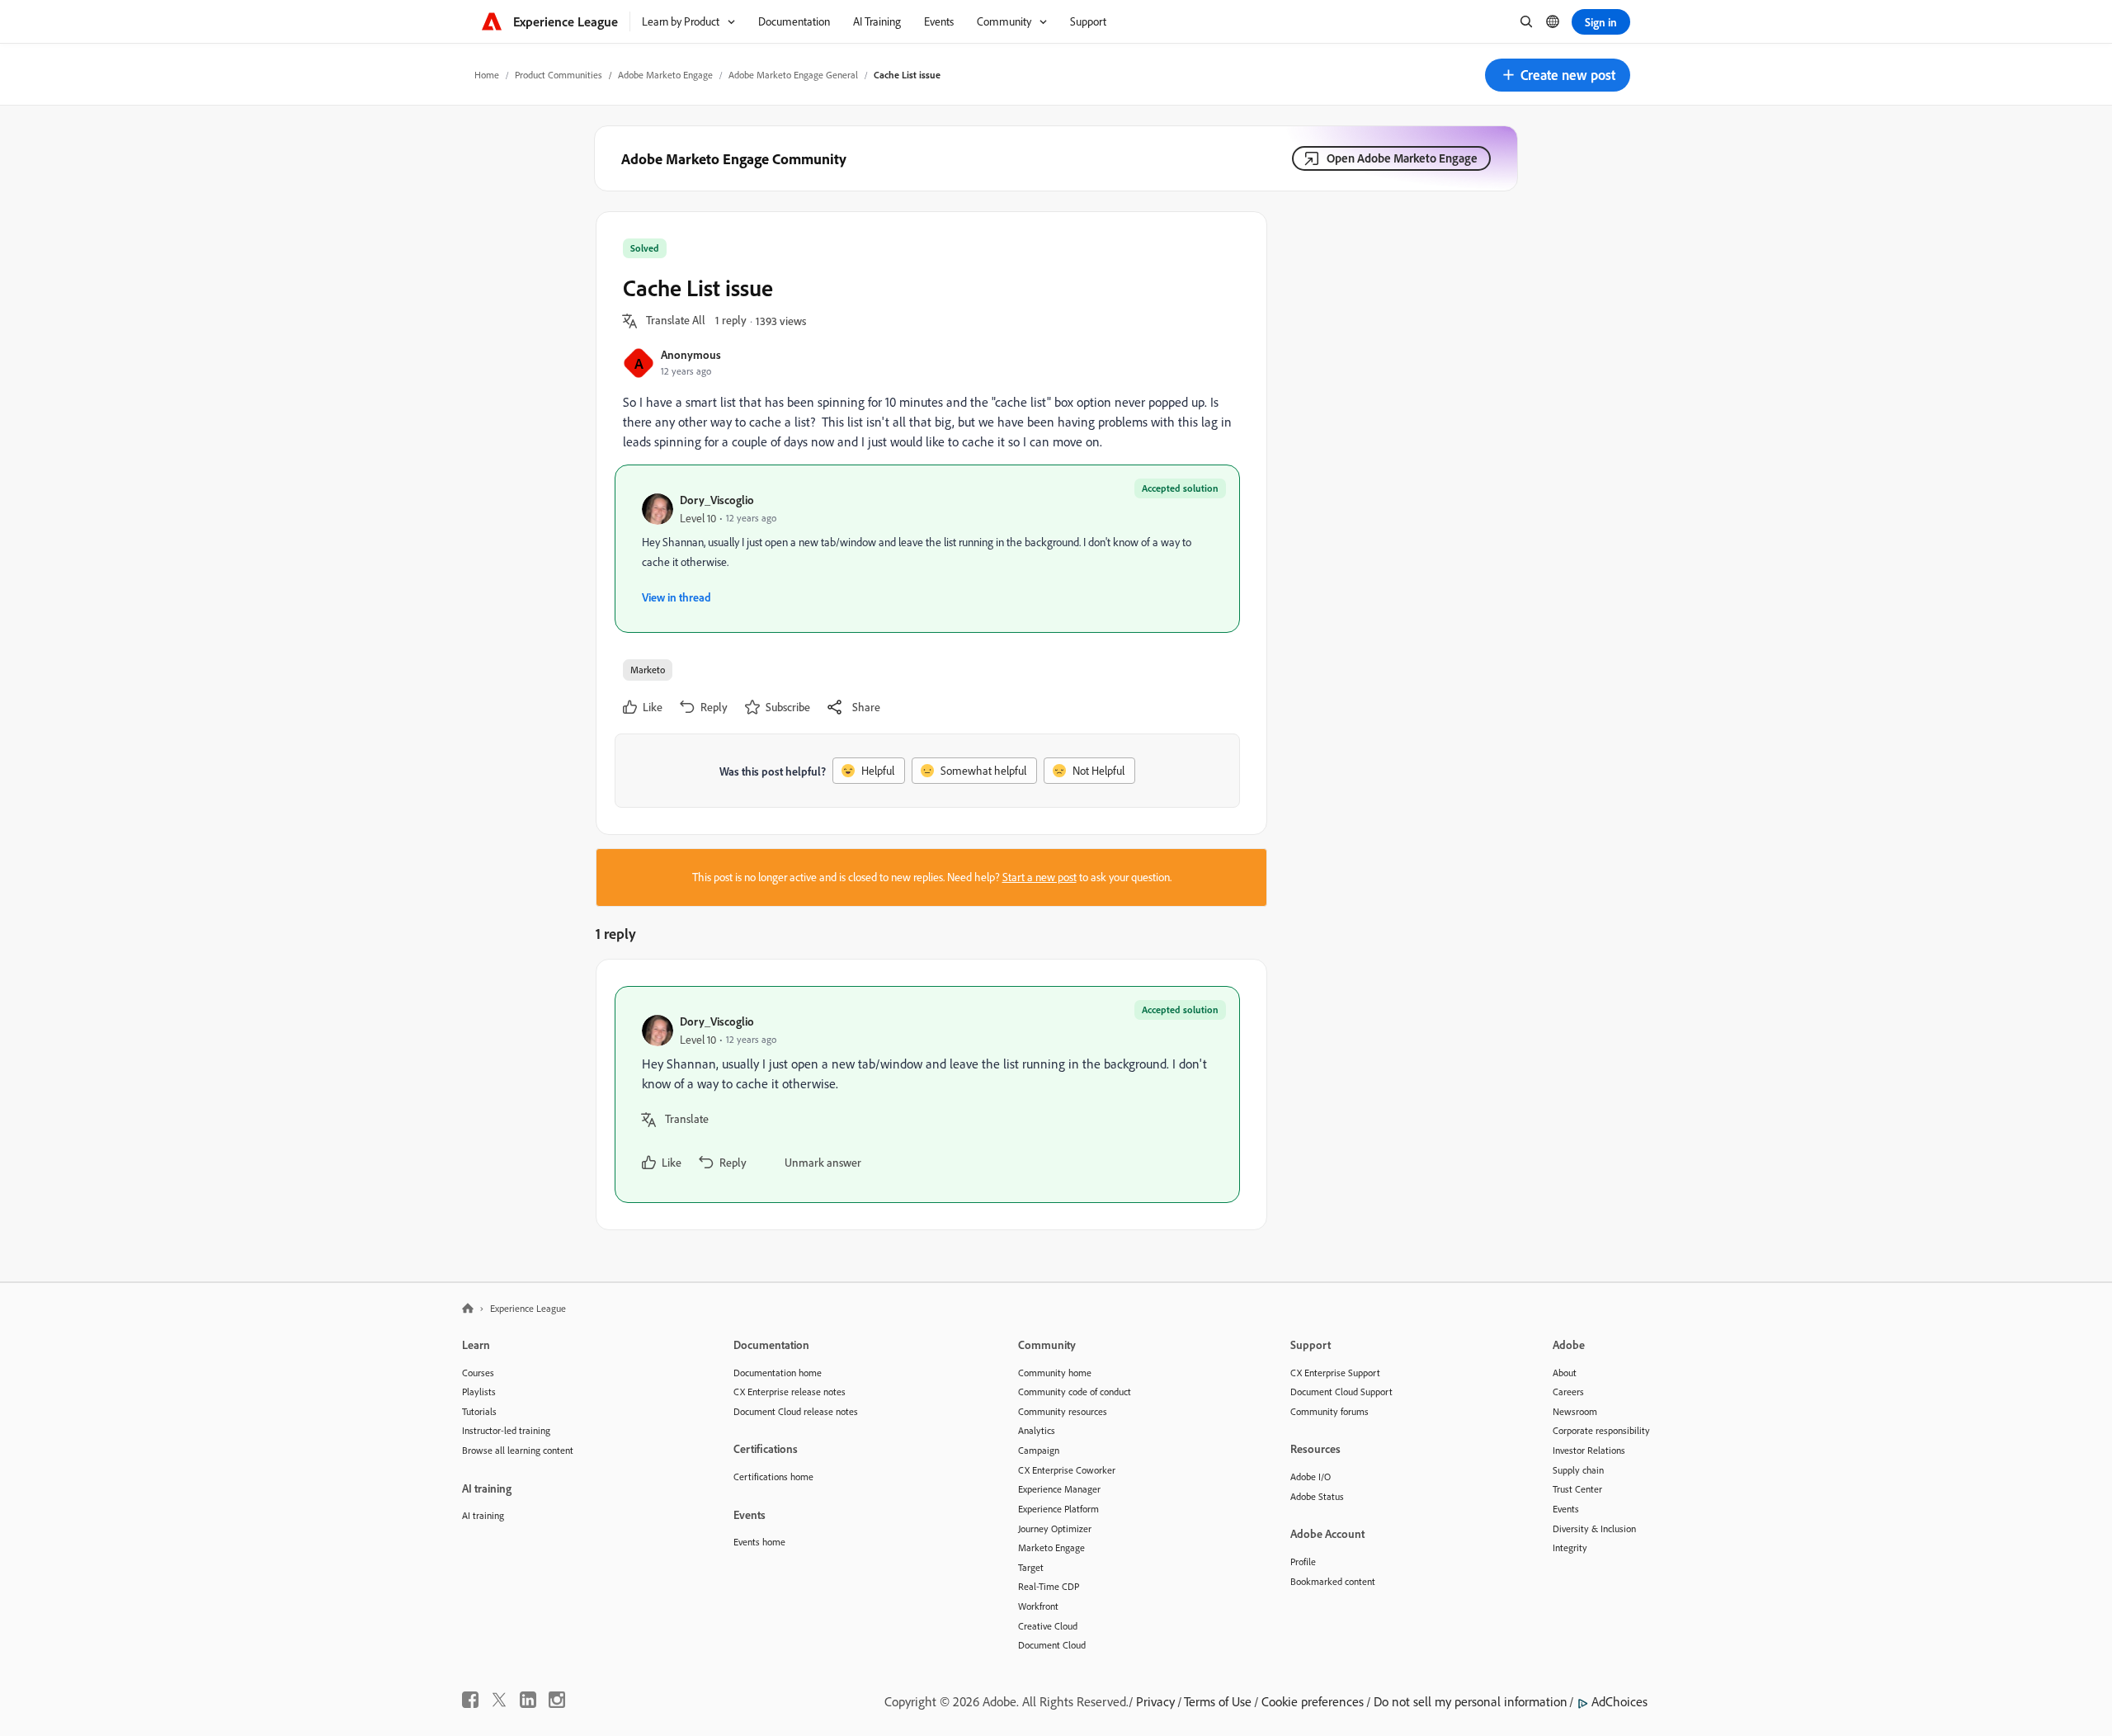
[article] (927, 1094)
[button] (1558, 75)
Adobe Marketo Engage (665, 75)
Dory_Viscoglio (717, 500)
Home (487, 75)
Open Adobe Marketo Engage (1402, 158)
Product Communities (559, 75)
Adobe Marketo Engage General (793, 75)
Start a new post (1039, 877)
